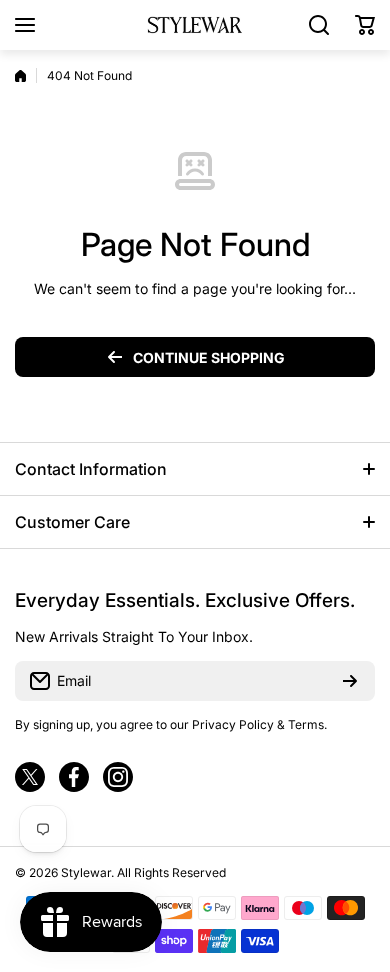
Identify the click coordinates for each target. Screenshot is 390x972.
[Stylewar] (195, 24)
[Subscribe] (350, 681)
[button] (365, 25)
